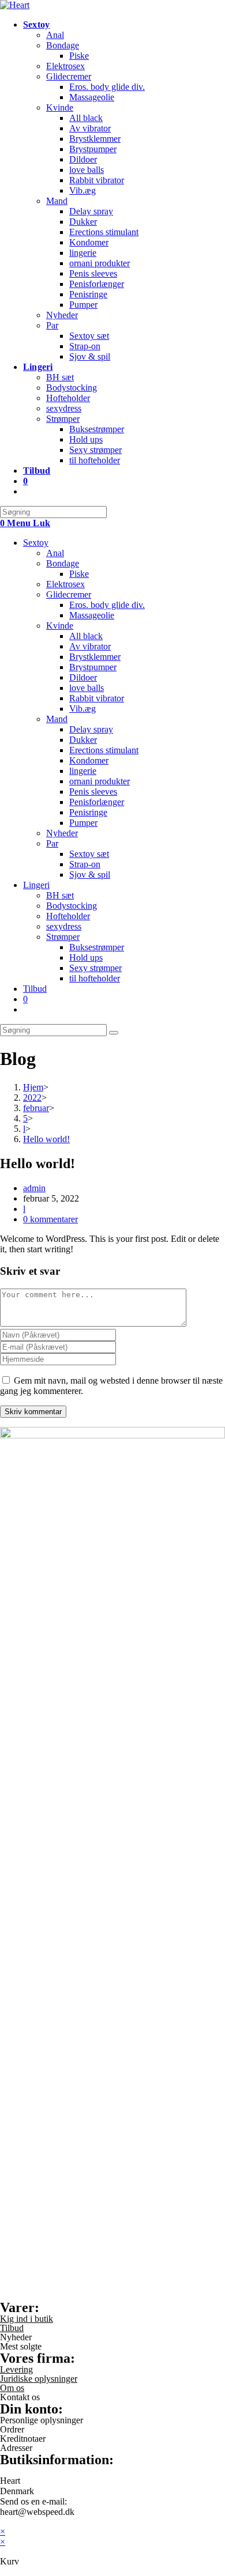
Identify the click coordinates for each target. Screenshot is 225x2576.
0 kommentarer (50, 1219)
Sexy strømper (95, 968)
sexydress (64, 926)
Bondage (63, 563)
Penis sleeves (93, 792)
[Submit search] (114, 1033)
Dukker (83, 740)
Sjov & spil (90, 875)
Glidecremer (69, 594)
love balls (87, 688)
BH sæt (60, 895)
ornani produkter (100, 781)
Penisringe (88, 812)
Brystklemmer (95, 657)
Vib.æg (82, 709)
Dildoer (83, 677)
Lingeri (36, 885)
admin (34, 1188)
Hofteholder (68, 916)
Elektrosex (65, 584)
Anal (55, 553)
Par (52, 843)
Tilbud (35, 989)
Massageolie (92, 615)
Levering (16, 2369)
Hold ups (86, 957)
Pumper (83, 823)
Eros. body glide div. (107, 605)
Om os (12, 2388)
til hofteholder (95, 978)
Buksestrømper (97, 947)
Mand (57, 719)
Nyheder (62, 833)
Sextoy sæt (89, 854)
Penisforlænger (97, 802)
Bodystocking (72, 906)
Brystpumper (93, 667)
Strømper (63, 937)
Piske (79, 574)
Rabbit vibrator (97, 698)
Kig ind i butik (27, 2319)
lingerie (83, 771)
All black (86, 636)
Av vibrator (90, 646)
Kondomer (89, 760)
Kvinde (60, 626)
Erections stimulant (104, 750)
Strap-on (85, 864)
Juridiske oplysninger (39, 2379)
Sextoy (36, 543)
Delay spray (91, 729)
